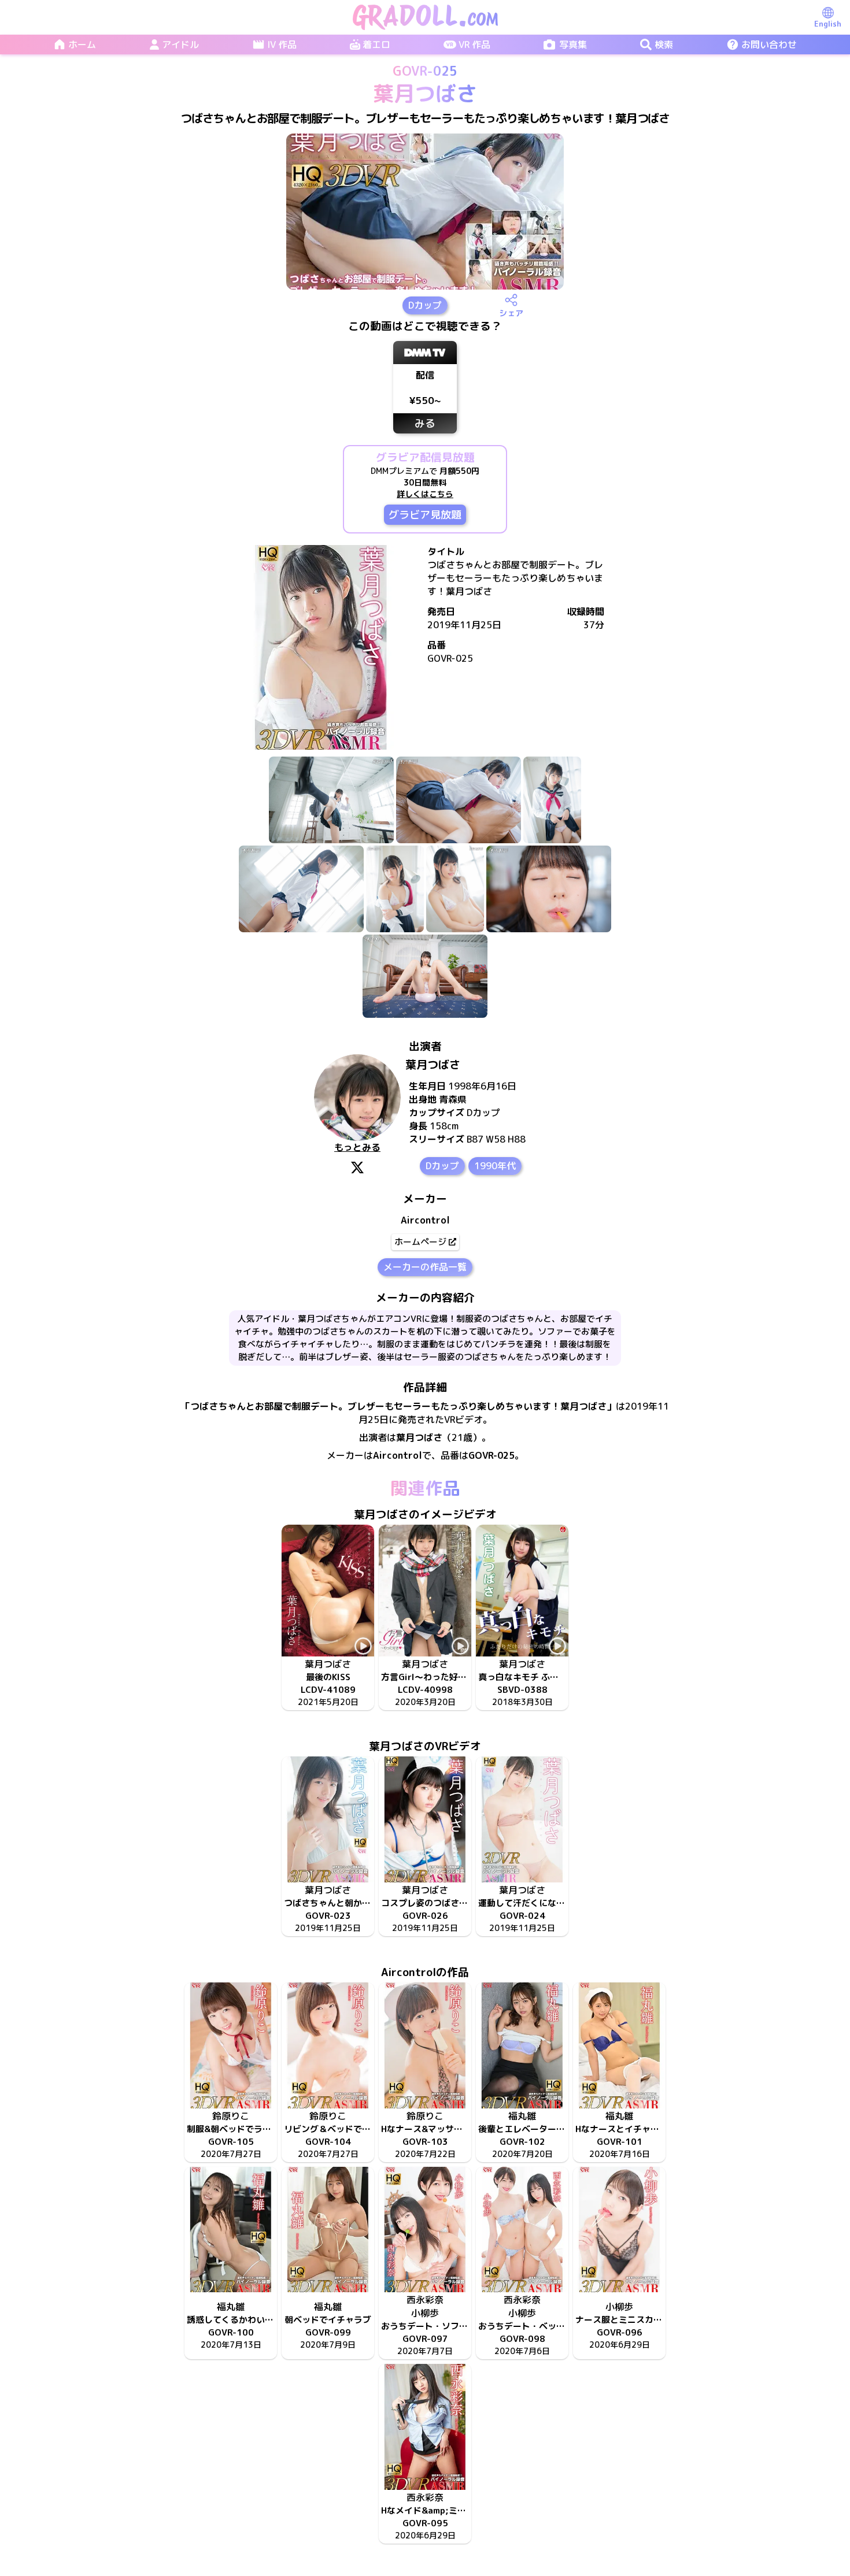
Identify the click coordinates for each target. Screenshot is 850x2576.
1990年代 (495, 1166)
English (828, 24)
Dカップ (425, 305)
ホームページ (420, 1242)
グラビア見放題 (425, 515)
